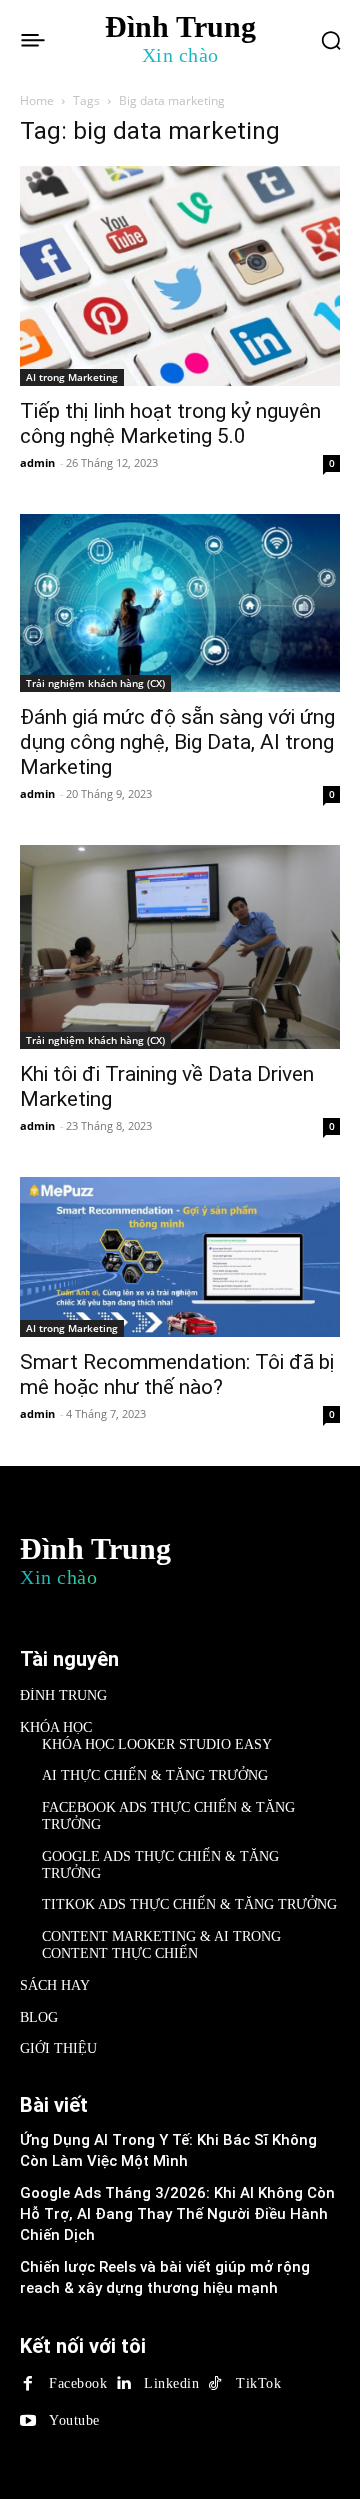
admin (37, 462)
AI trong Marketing (72, 377)
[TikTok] (215, 2384)
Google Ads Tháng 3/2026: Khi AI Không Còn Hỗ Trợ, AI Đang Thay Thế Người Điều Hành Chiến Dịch (177, 2214)
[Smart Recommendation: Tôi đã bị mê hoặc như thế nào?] (180, 1257)
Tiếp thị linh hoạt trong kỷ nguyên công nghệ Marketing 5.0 (170, 423)
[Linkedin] (123, 2384)
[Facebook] (28, 2384)
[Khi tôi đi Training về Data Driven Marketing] (180, 947)
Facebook (78, 2383)
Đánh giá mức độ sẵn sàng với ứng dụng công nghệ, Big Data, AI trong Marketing (177, 742)
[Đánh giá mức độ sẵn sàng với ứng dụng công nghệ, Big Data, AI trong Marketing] (180, 603)
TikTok (258, 2383)
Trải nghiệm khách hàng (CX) (95, 683)
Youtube (74, 2420)
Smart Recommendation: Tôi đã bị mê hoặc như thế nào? (177, 1374)
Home (37, 100)
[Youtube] (28, 2421)
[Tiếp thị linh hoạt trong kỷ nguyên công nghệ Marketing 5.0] (180, 276)
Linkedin (171, 2383)
